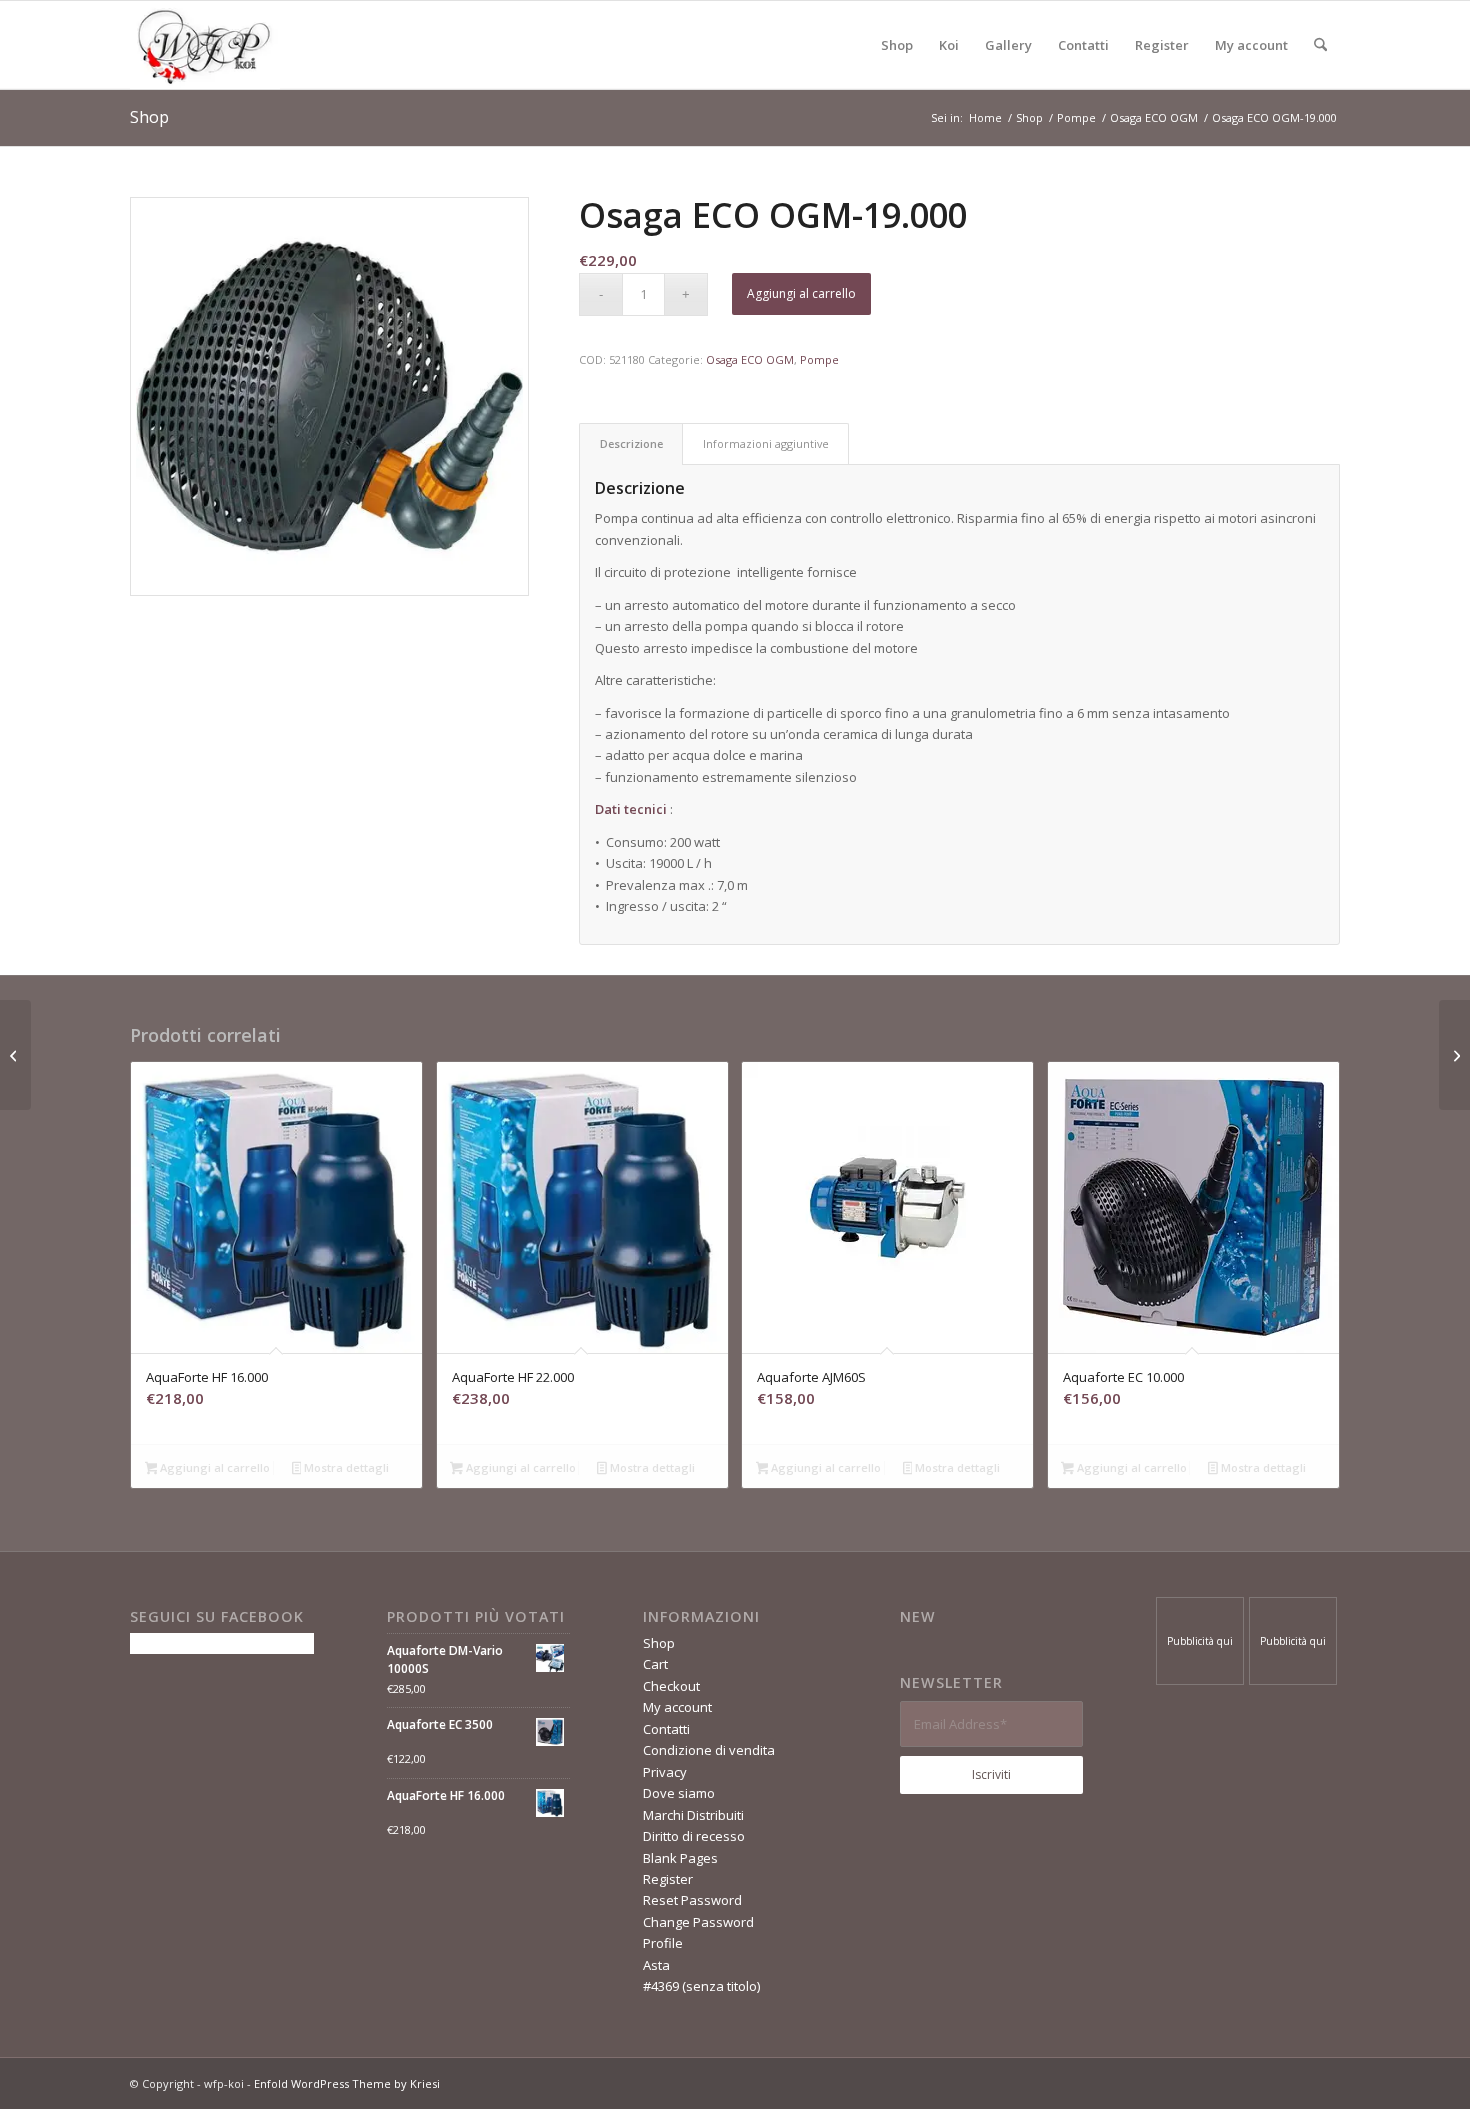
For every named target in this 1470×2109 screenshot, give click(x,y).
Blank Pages (680, 1858)
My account (677, 1707)
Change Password (698, 1922)
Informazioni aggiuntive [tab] (766, 443)
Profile (663, 1943)
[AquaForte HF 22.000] (1454, 1055)
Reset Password (692, 1900)
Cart (655, 1664)
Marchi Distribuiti (693, 1815)
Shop (149, 117)
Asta (656, 1965)
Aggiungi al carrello (801, 293)
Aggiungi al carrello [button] (213, 1467)
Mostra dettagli (345, 1467)
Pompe (819, 359)
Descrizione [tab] (631, 443)
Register (668, 1879)
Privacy (665, 1772)
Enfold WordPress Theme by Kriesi (347, 2083)
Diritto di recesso (694, 1836)
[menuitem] (897, 45)
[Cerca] (1320, 45)
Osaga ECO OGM (750, 359)
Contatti (666, 1729)
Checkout (671, 1686)
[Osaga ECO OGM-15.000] (15, 1055)
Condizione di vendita (709, 1750)
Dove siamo (679, 1793)
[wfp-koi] (205, 45)
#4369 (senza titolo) (701, 1986)
